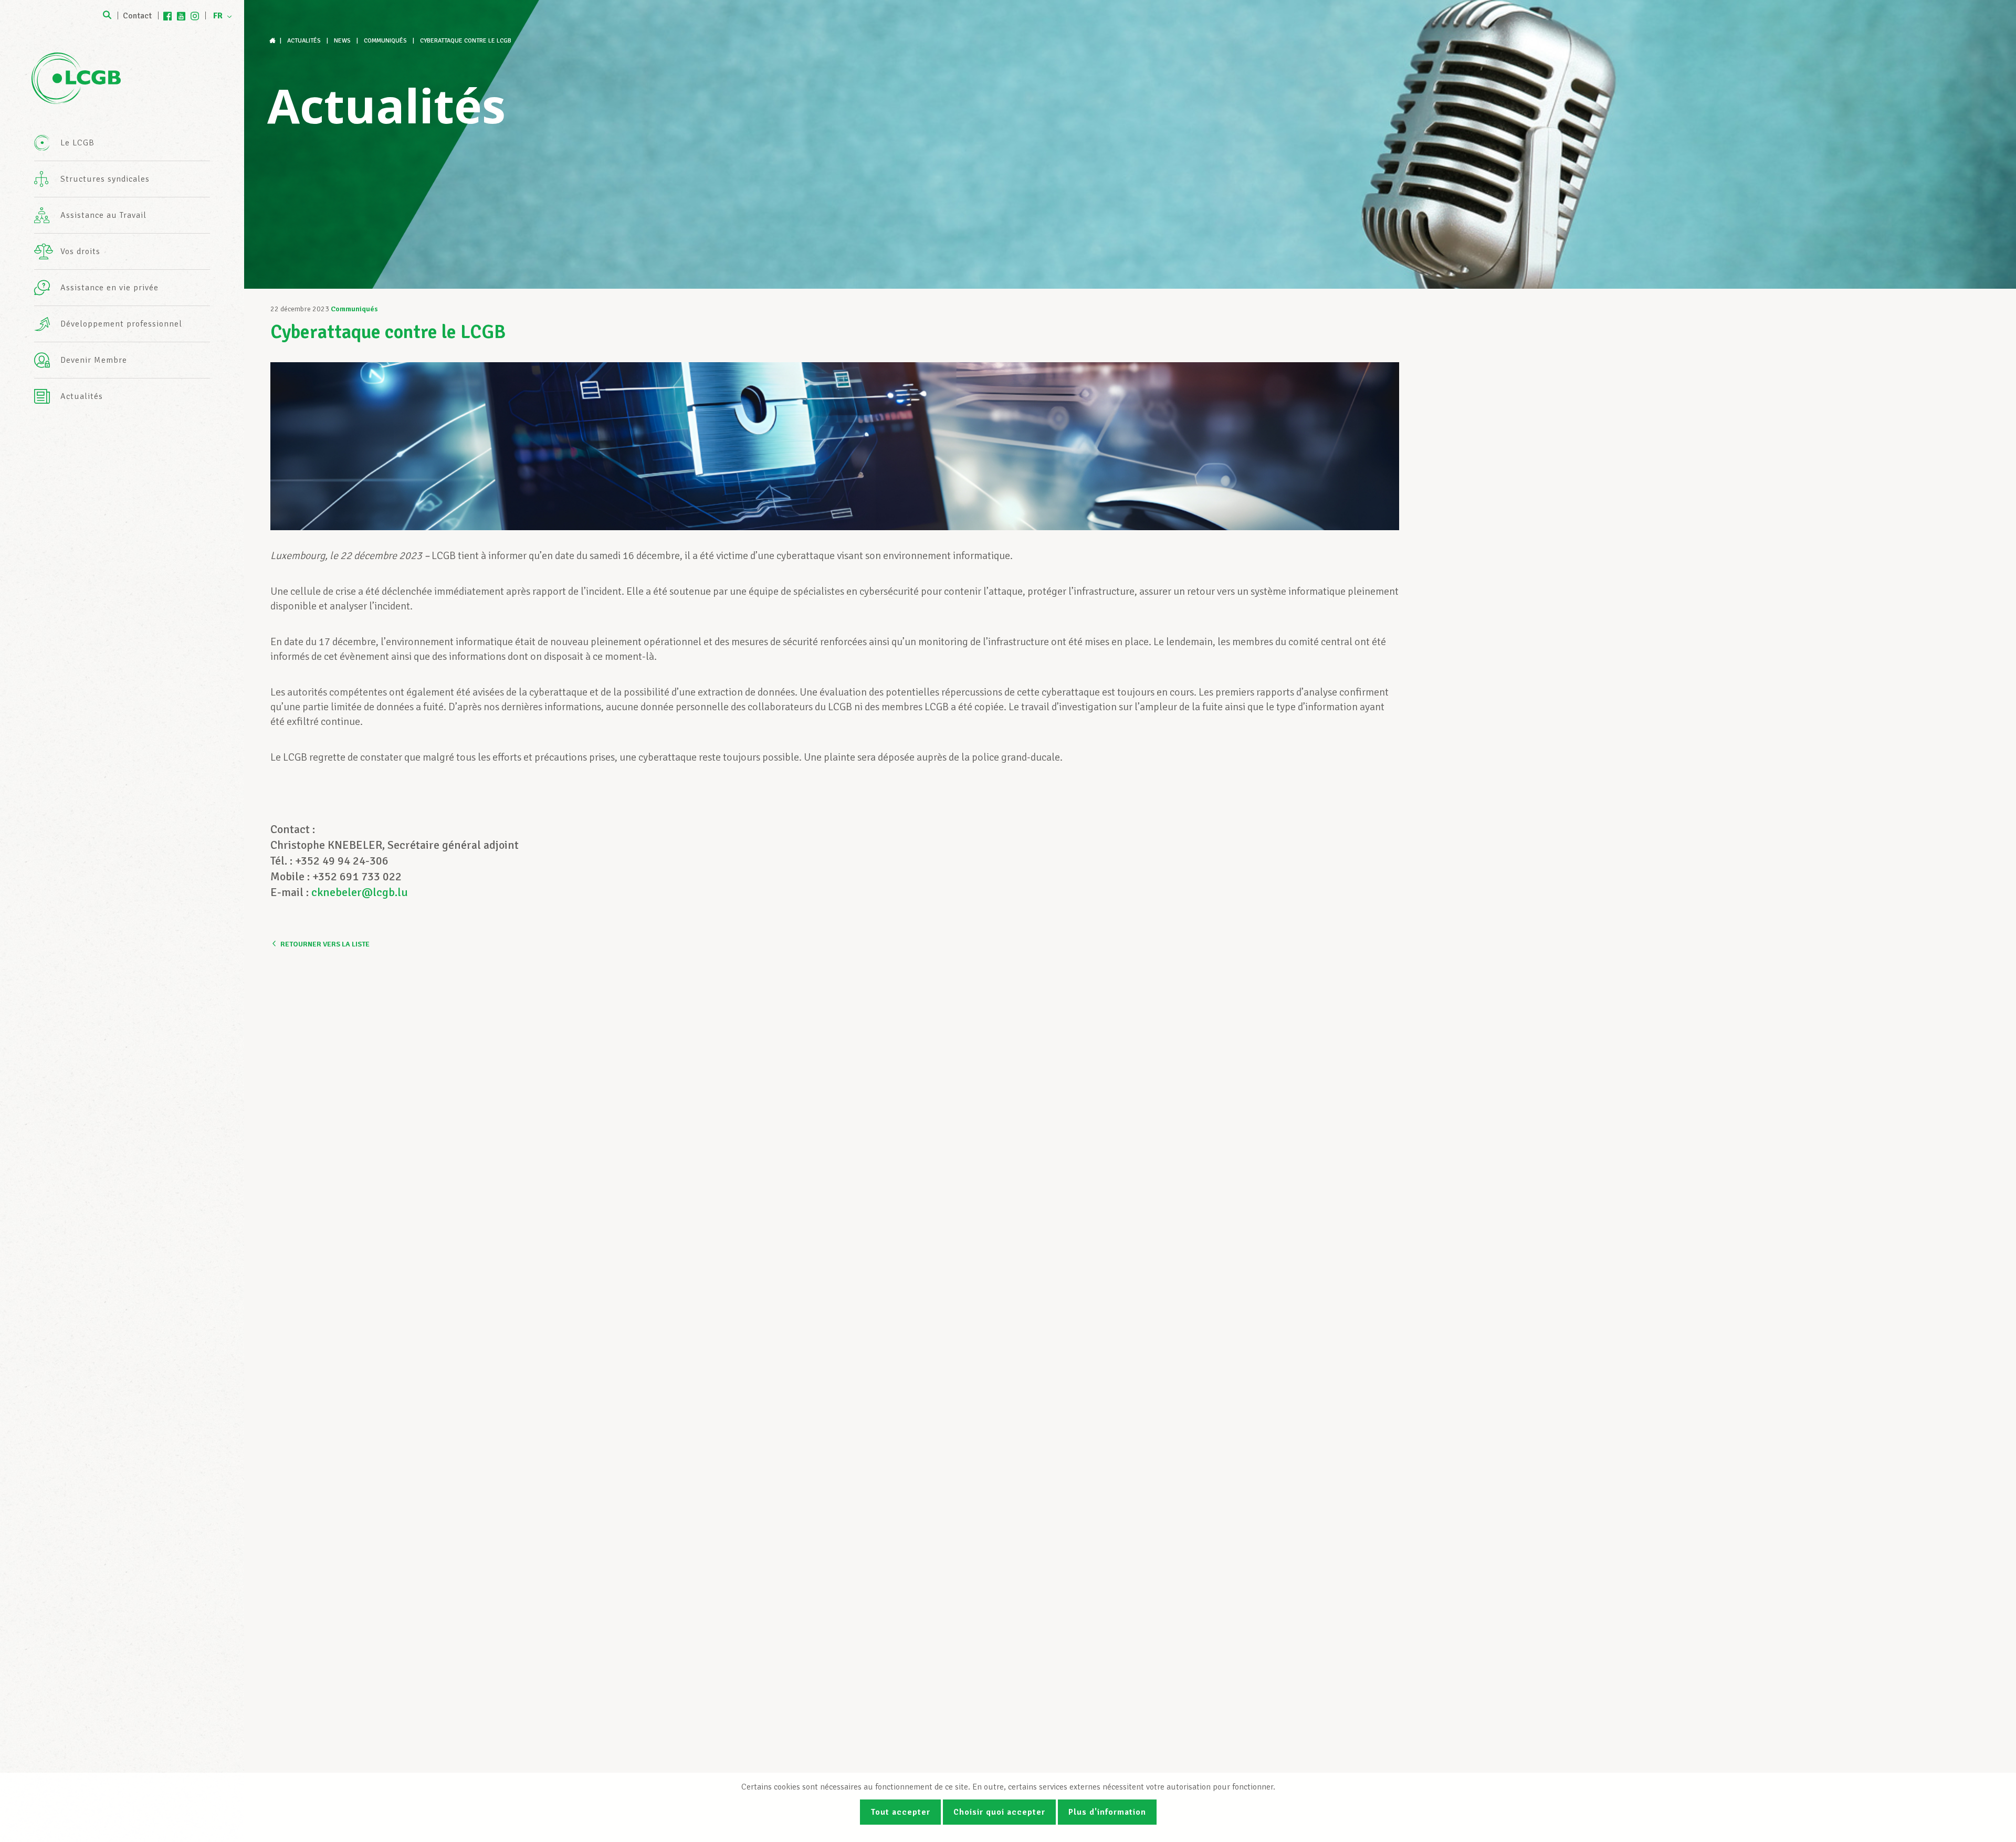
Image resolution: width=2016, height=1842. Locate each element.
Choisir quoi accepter (999, 1812)
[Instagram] (195, 16)
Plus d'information (1107, 1812)
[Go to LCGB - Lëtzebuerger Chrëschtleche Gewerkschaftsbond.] (274, 41)
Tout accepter (900, 1812)
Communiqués (354, 309)
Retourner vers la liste (325, 944)
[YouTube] (181, 16)
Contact (137, 16)
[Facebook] (167, 16)
